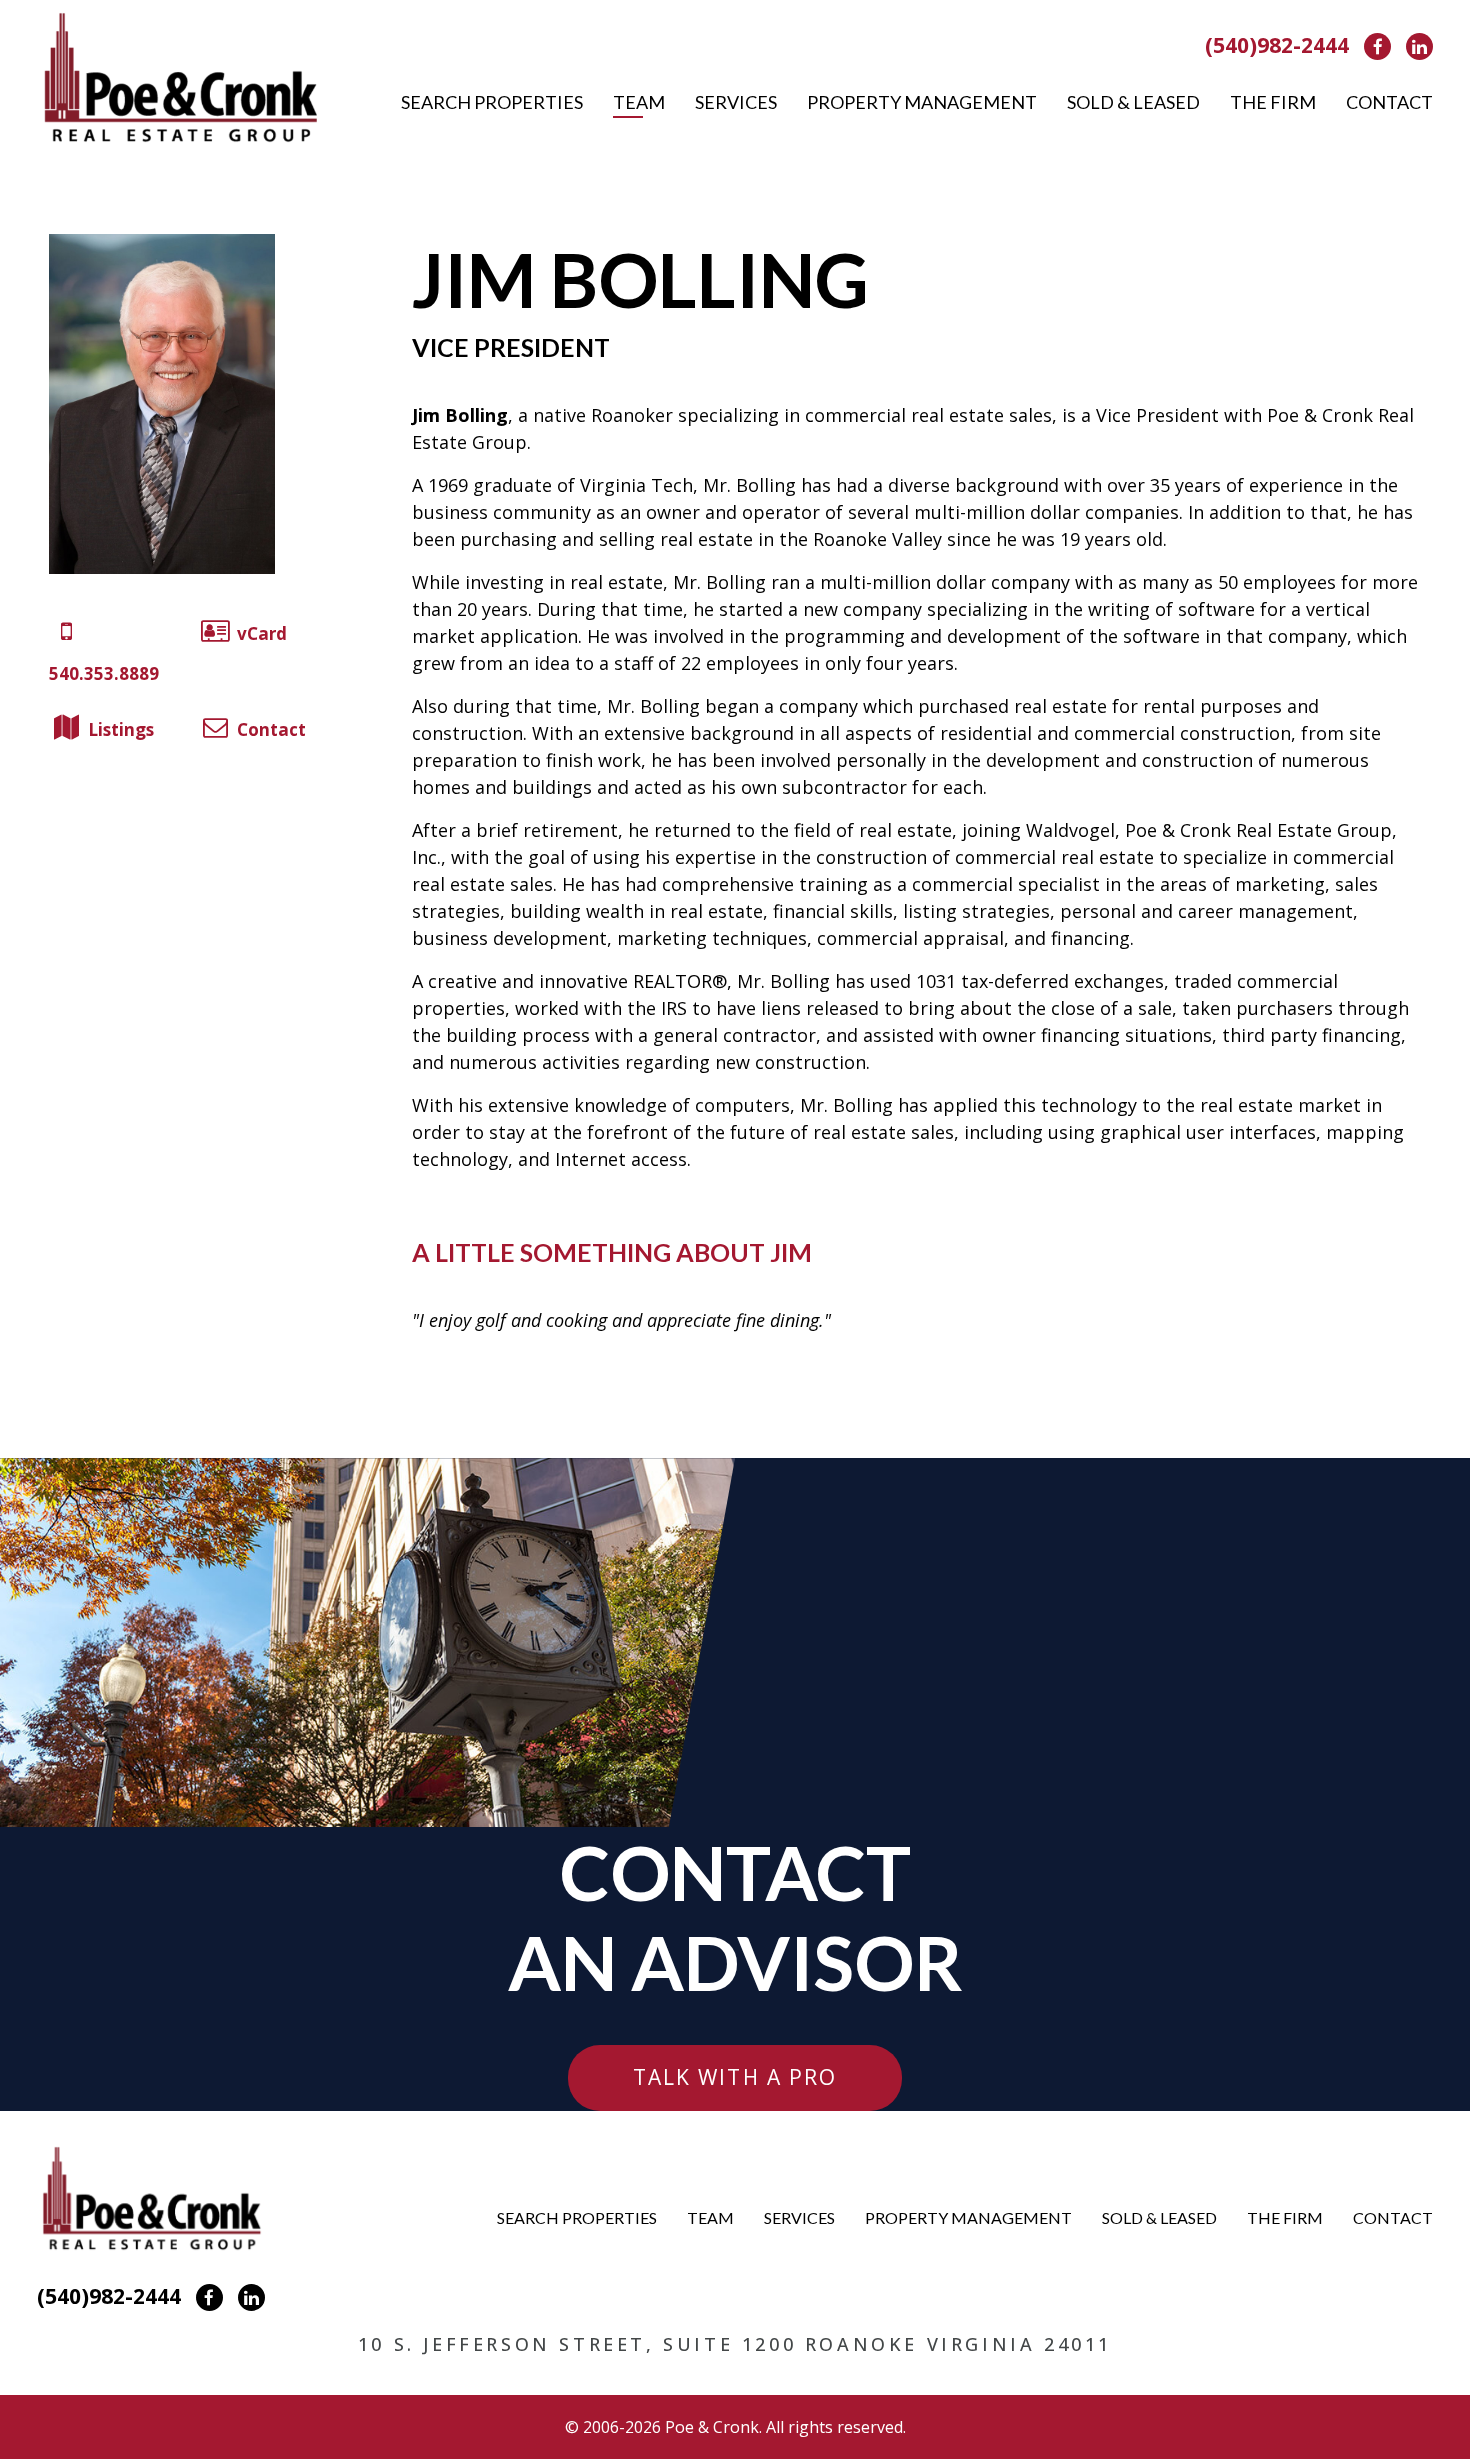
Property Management (922, 102)
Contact (1389, 102)
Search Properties (492, 102)
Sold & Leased (1133, 102)
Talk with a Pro (735, 2077)
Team (639, 102)
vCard (262, 633)
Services (736, 102)
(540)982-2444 (1277, 45)
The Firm (1273, 102)
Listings (121, 729)
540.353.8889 (104, 673)
